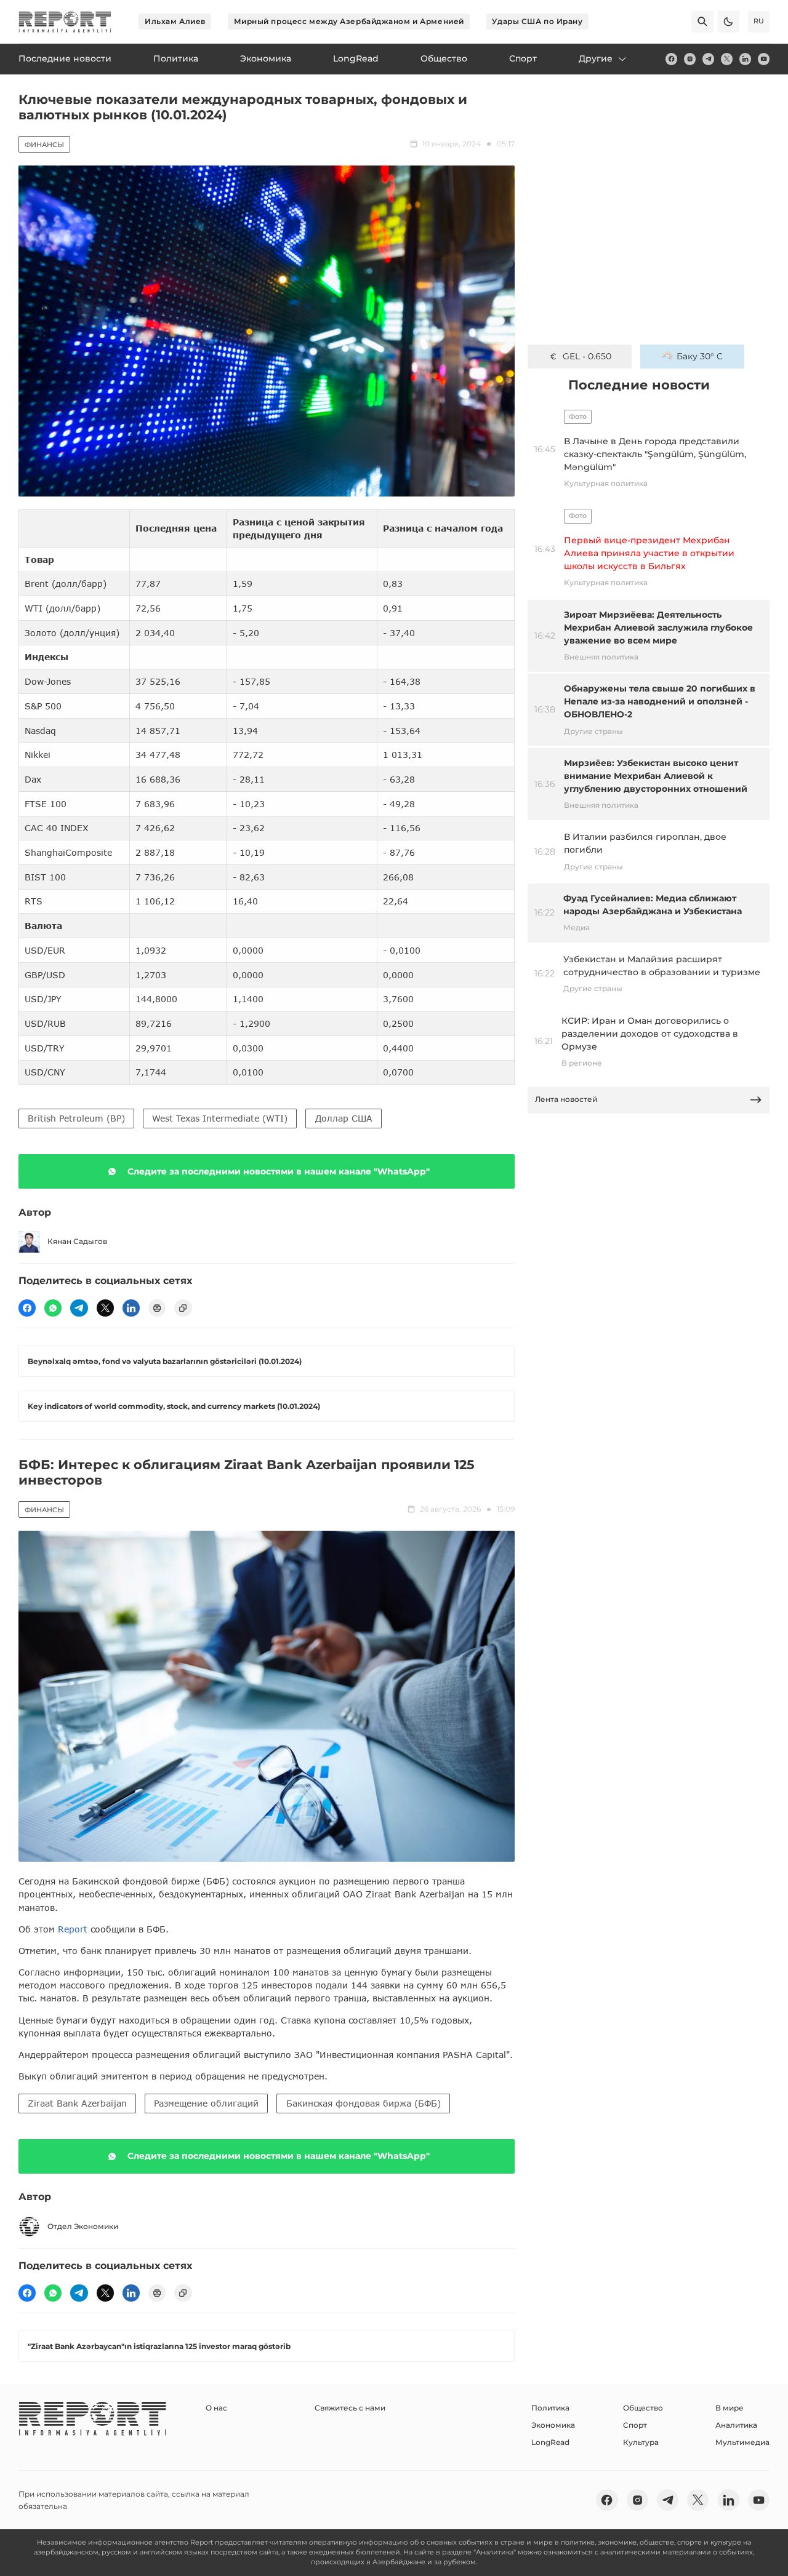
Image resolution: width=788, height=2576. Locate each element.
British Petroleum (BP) (76, 1118)
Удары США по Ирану (537, 21)
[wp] (53, 1308)
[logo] (65, 22)
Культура (641, 2442)
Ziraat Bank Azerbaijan (77, 2103)
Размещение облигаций (206, 2103)
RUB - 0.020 (587, 356)
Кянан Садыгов (77, 1241)
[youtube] (764, 59)
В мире (730, 2408)
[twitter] (727, 59)
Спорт (635, 2425)
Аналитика (736, 2425)
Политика (550, 2408)
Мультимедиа (742, 2442)
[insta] (690, 59)
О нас (216, 2408)
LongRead (550, 2442)
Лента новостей (566, 1099)
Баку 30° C (700, 356)
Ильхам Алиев (175, 21)
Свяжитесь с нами (350, 2408)
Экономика (553, 2425)
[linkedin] (745, 59)
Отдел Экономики (83, 2226)
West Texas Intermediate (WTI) (220, 1118)
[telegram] (708, 59)
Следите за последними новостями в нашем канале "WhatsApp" (279, 1171)
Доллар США (344, 1118)
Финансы (44, 145)
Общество (643, 2408)
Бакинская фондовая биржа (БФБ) (364, 2103)
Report (73, 1929)
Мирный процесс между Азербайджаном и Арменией (349, 21)
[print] (157, 1308)
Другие (596, 58)
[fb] (671, 59)
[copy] (183, 1308)
